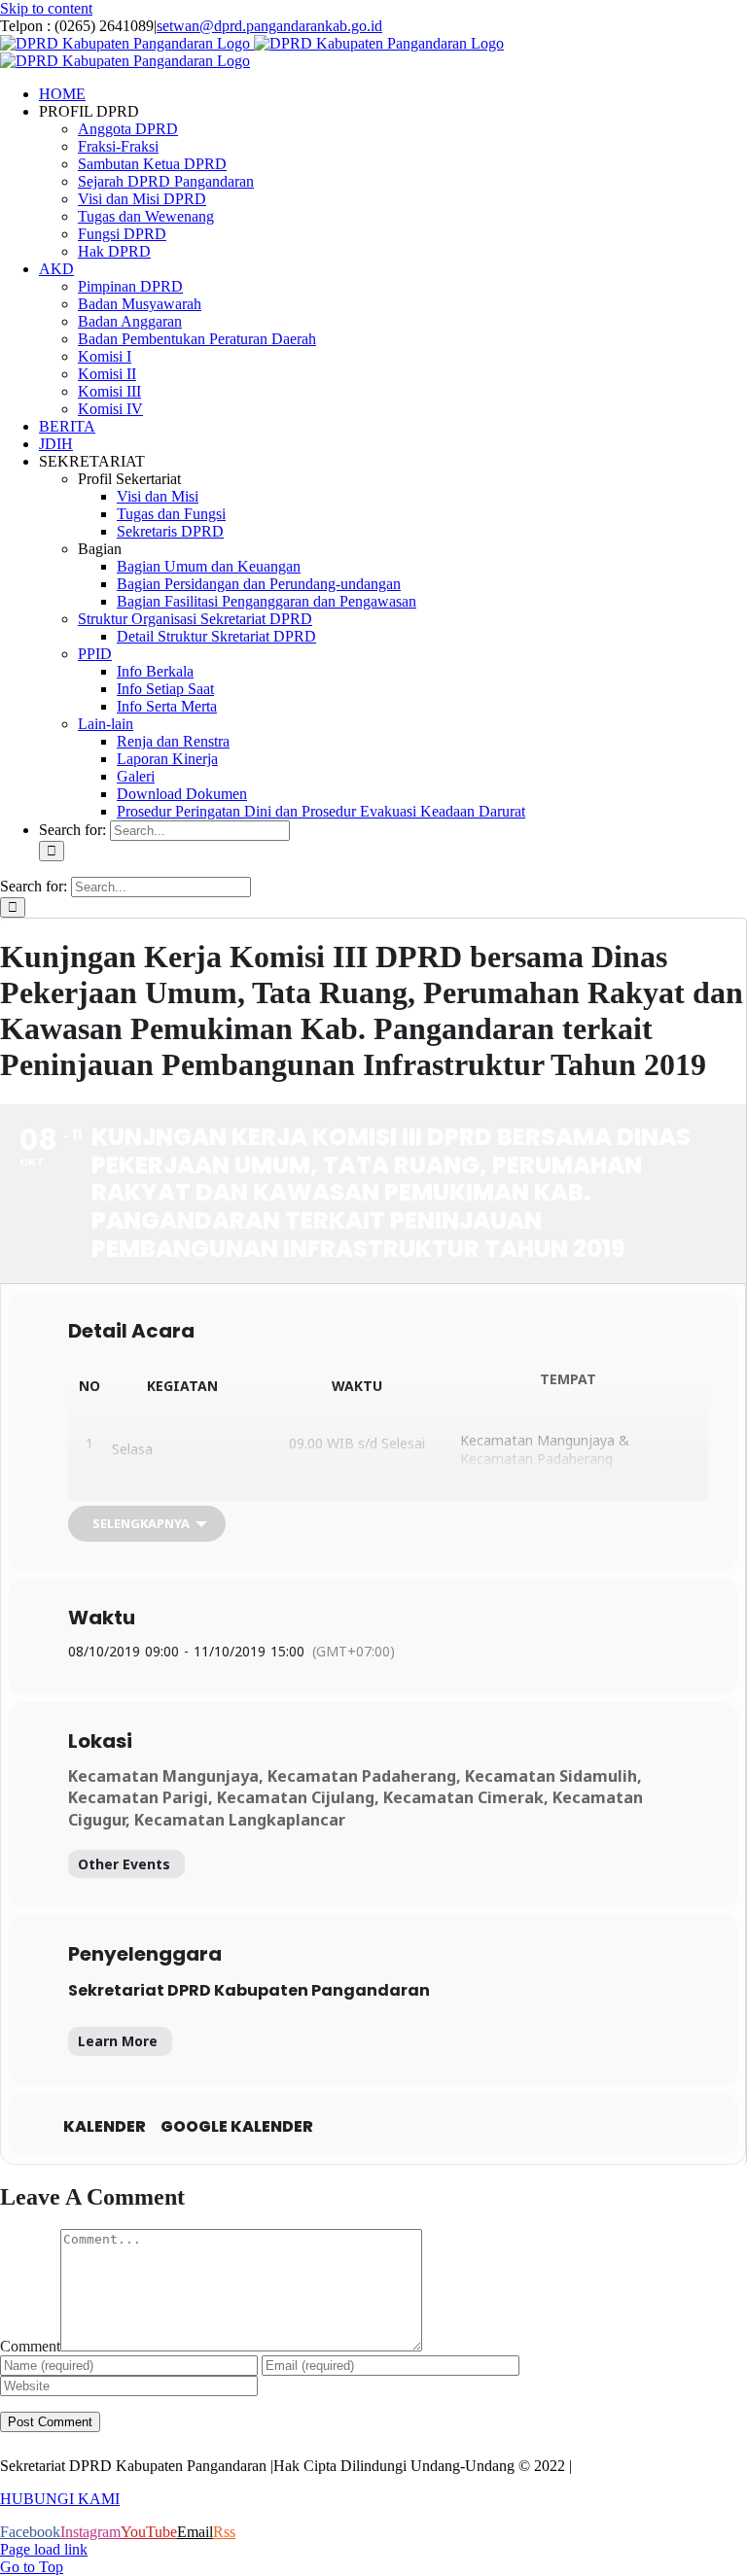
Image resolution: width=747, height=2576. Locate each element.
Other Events (124, 1864)
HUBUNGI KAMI (60, 2499)
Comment (30, 2346)
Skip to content (46, 8)
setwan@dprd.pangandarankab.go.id (269, 26)
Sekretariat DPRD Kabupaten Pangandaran (249, 1990)
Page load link (44, 2549)
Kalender (105, 2127)
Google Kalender (237, 2127)
